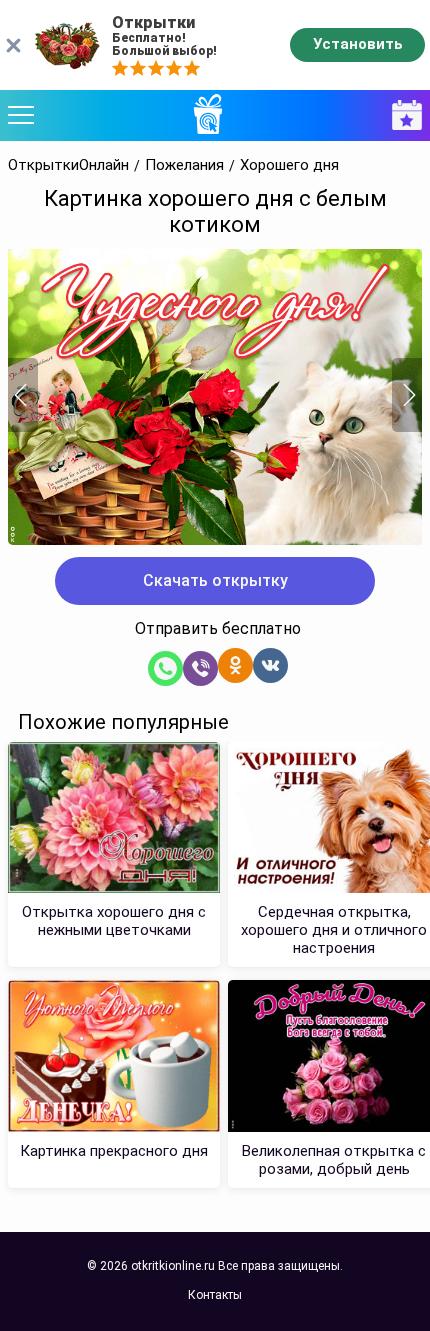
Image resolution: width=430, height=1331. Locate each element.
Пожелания (184, 165)
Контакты (215, 1295)
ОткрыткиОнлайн (68, 165)
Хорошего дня (289, 165)
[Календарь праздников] (402, 115)
